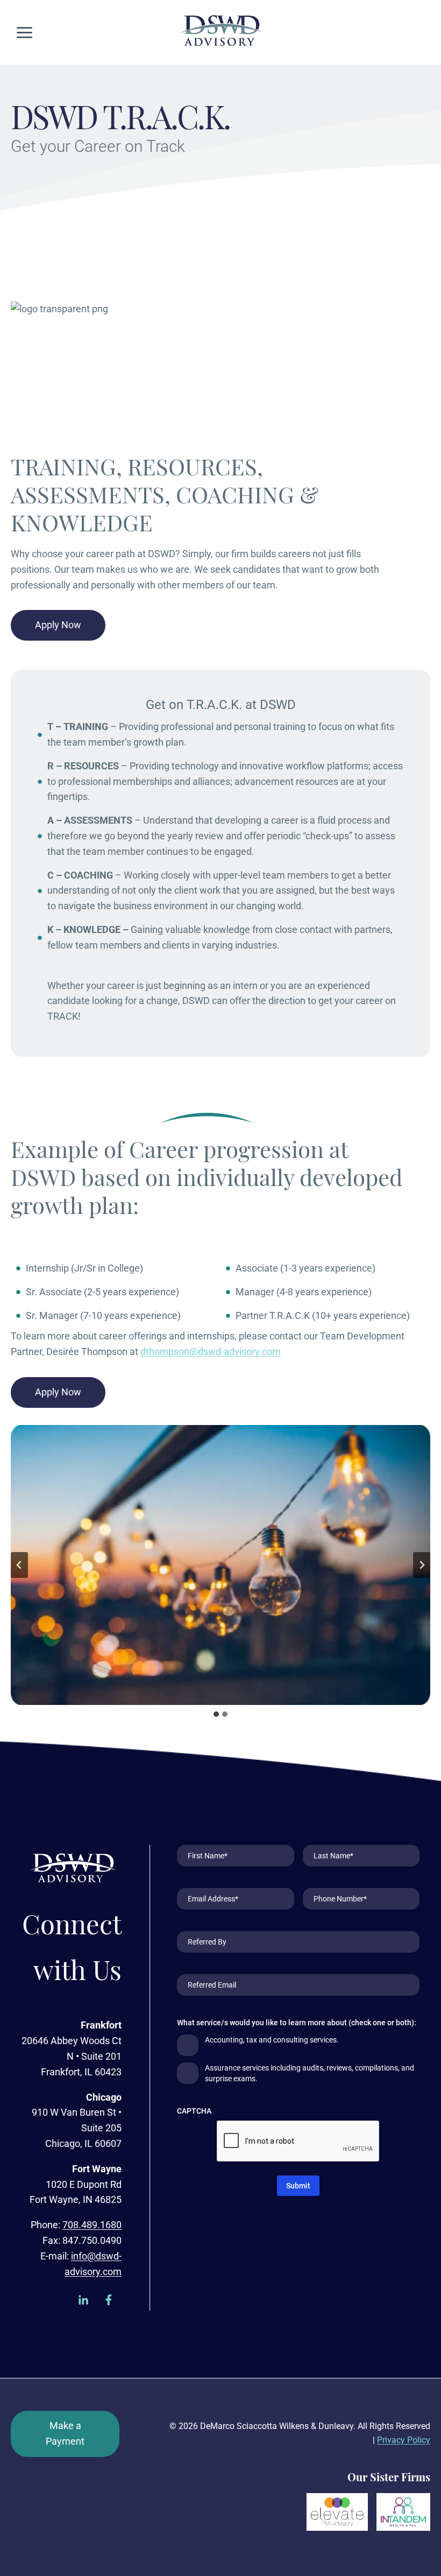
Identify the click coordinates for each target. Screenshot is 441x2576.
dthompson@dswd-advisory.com (211, 1352)
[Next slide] (422, 1565)
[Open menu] (25, 32)
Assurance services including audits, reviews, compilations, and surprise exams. (310, 2073)
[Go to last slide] (19, 1565)
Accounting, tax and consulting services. (272, 2040)
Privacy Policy (404, 2440)
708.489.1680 (92, 2225)
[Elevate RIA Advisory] (337, 2512)
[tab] (216, 1714)
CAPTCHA (194, 2111)
